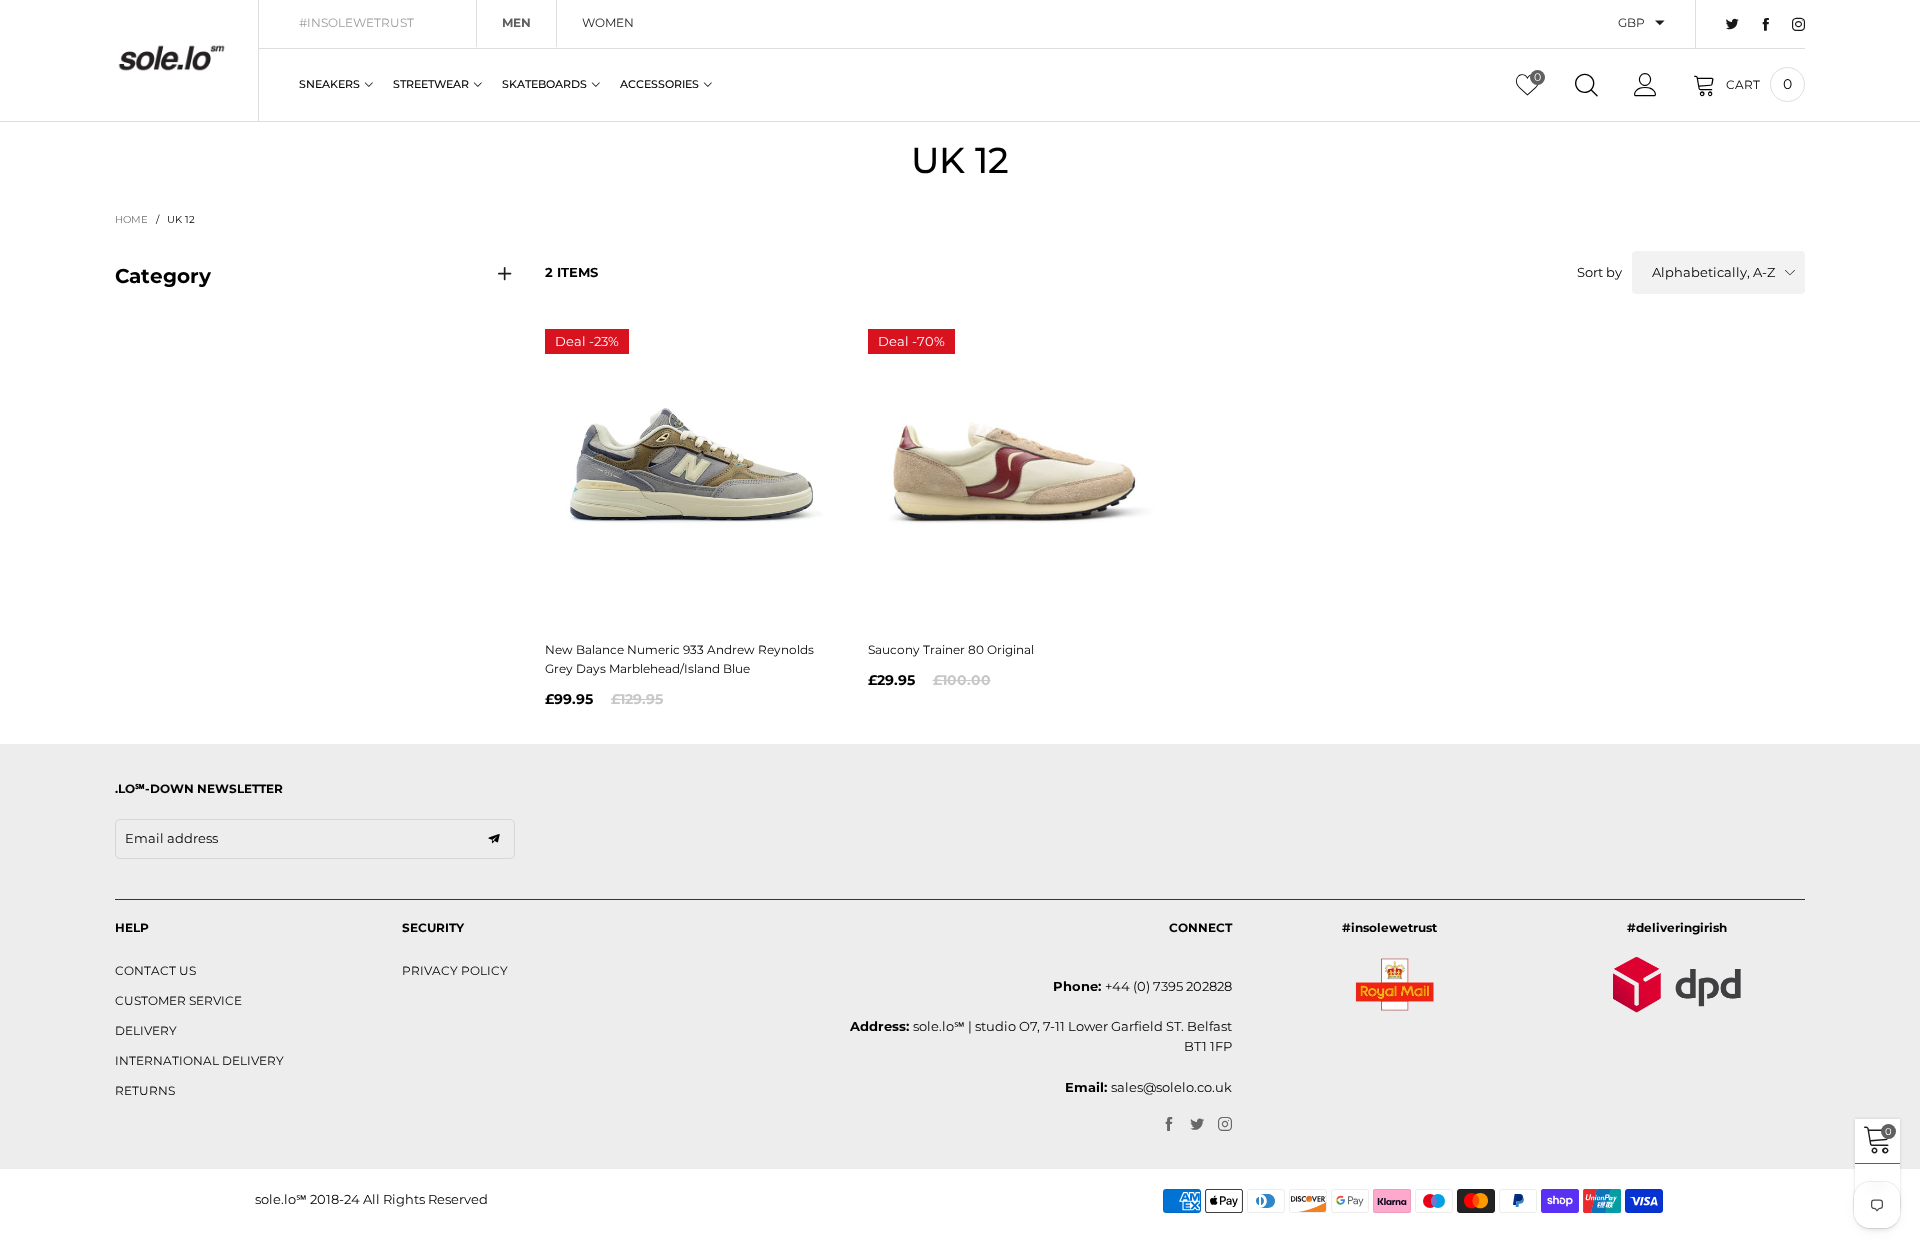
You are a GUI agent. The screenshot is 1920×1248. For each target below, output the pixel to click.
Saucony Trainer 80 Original (951, 649)
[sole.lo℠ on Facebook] (1169, 1125)
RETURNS (145, 1090)
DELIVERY (146, 1030)
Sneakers (329, 84)
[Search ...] (1586, 85)
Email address (171, 838)
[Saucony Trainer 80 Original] (1014, 475)
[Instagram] (1798, 25)
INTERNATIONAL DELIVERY (199, 1060)
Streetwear (431, 84)
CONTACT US (155, 970)
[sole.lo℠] (171, 57)
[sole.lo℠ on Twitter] (1197, 1125)
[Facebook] (1765, 25)
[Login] (1645, 85)
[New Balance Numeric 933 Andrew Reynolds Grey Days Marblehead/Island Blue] (691, 475)
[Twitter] (1732, 25)
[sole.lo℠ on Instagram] (1225, 1125)
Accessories (659, 84)
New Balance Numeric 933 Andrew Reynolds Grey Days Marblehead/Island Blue (679, 659)
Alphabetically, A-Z (1713, 272)
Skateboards (544, 84)
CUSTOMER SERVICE (178, 1000)
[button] (494, 839)
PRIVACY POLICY (455, 970)
